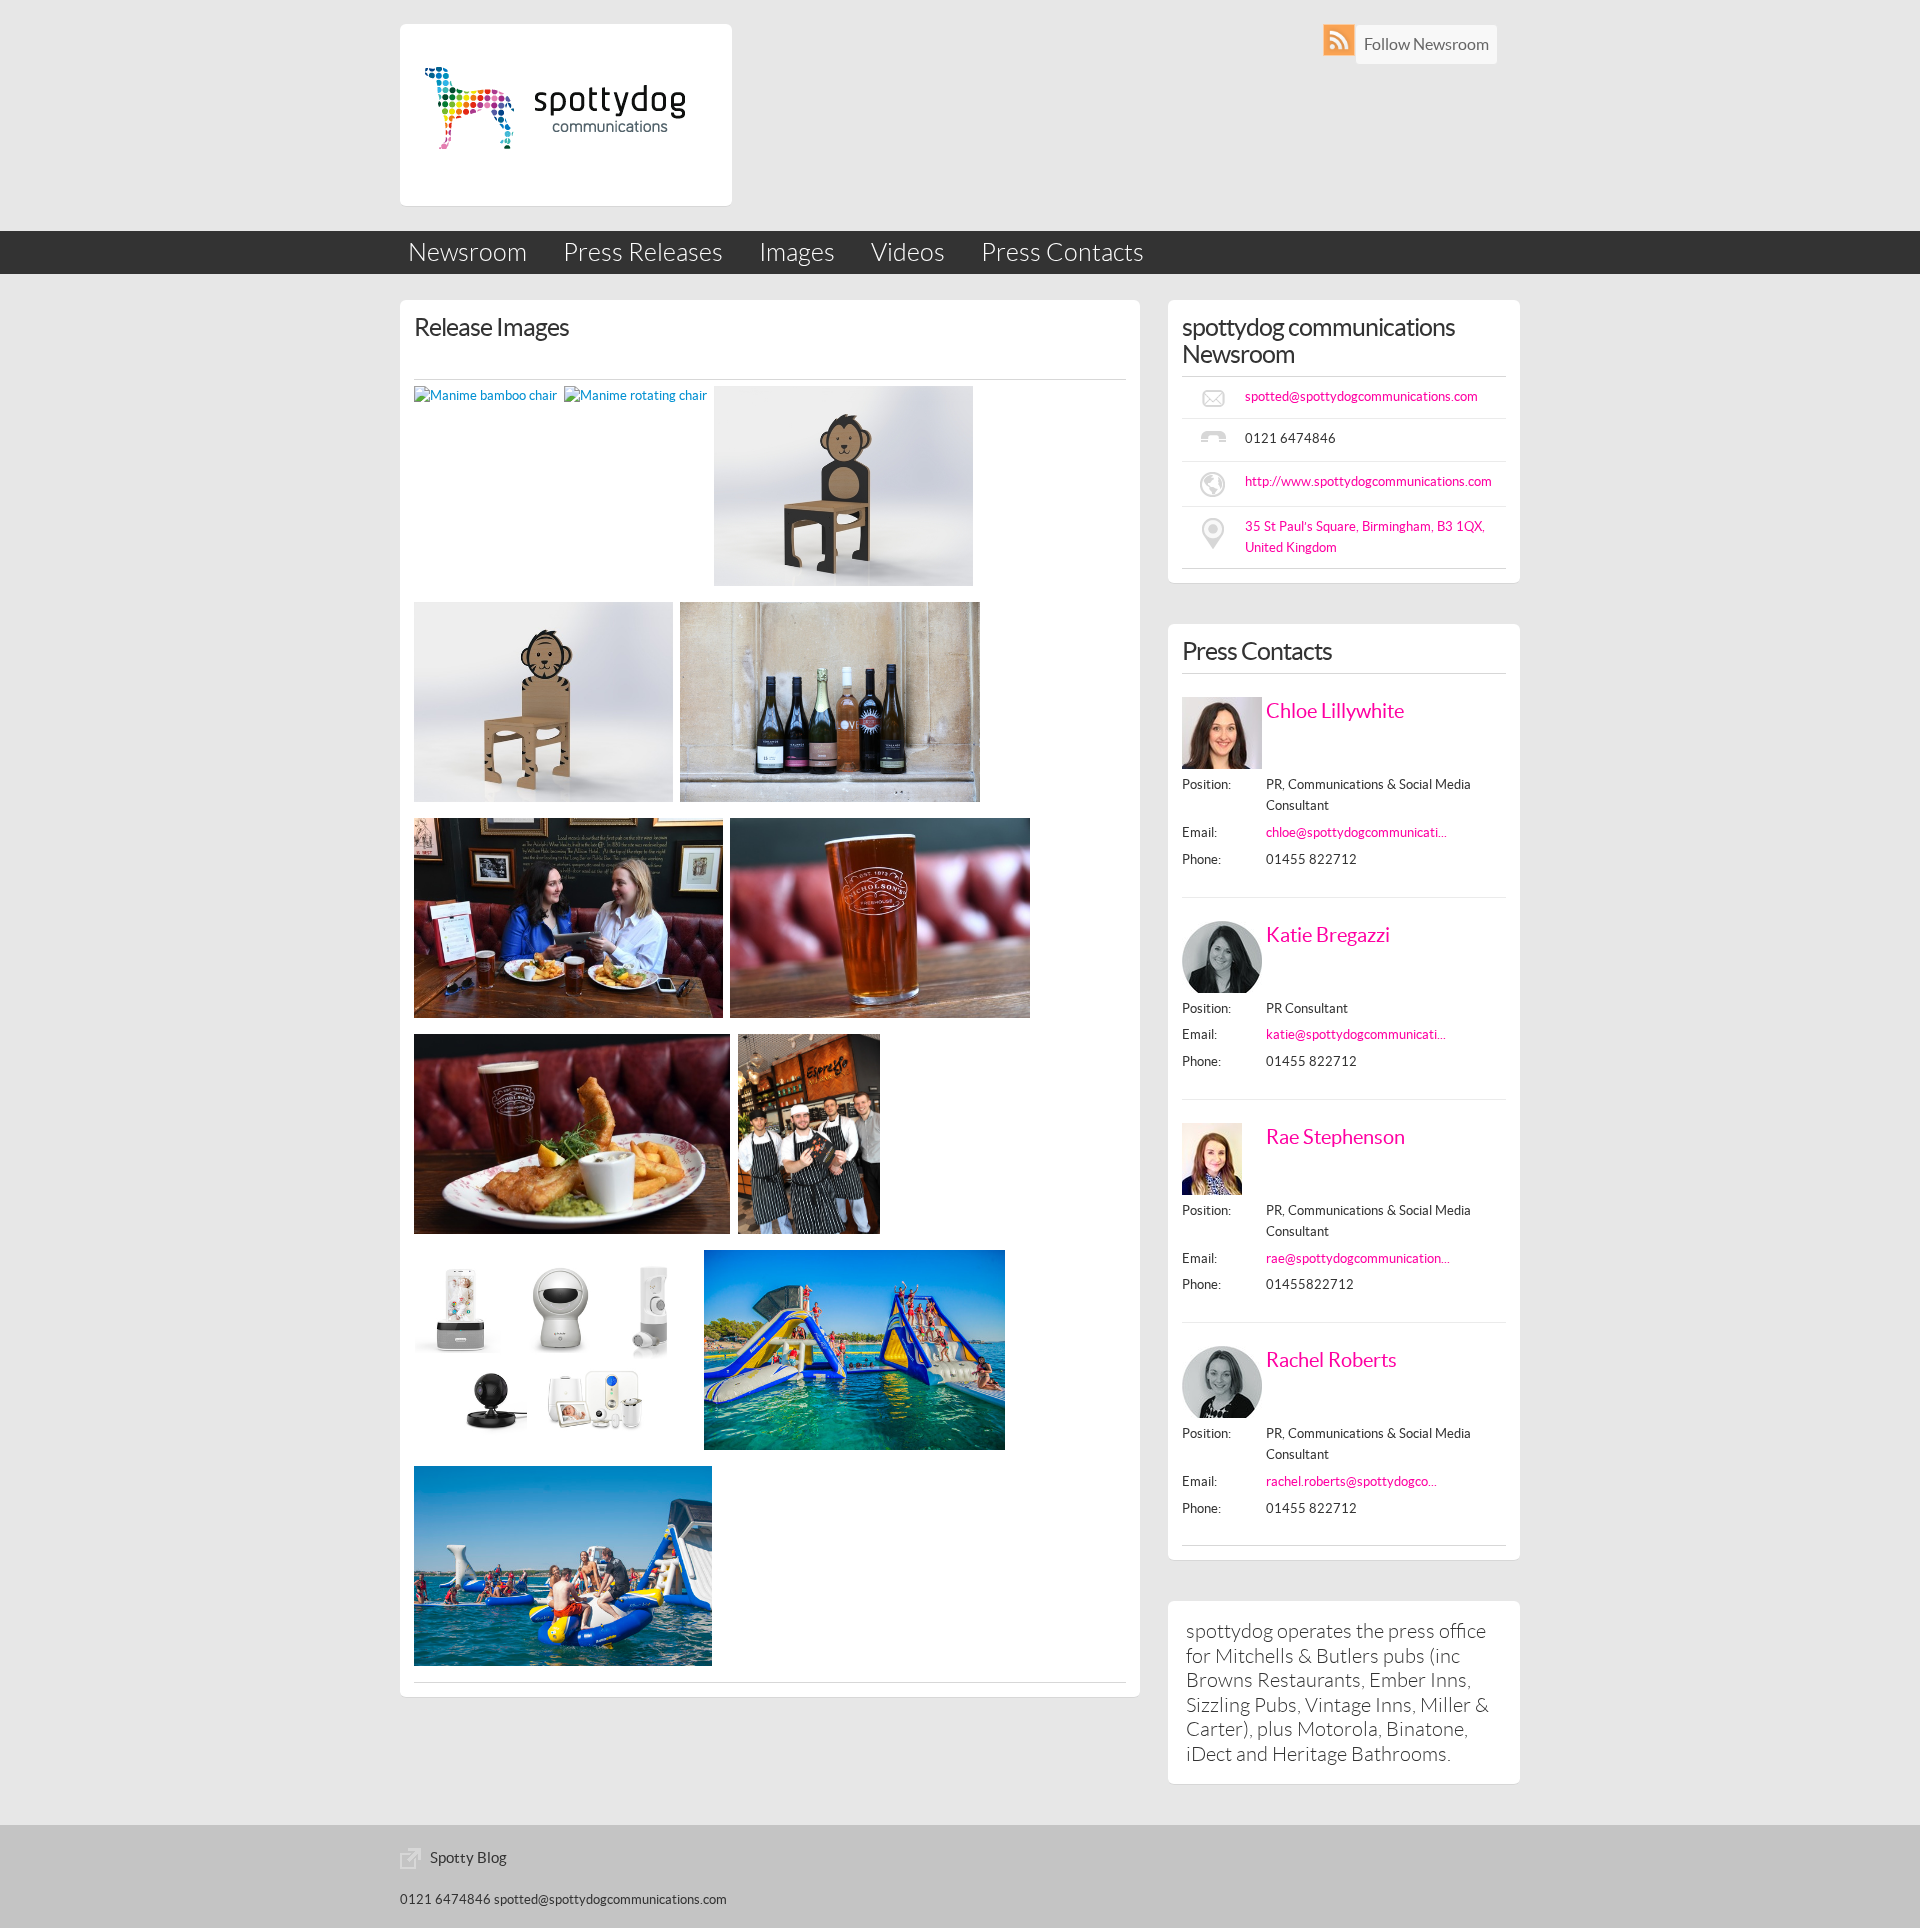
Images (797, 252)
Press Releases (643, 252)
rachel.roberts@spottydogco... (1351, 1481)
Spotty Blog (468, 1857)
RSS (1343, 40)
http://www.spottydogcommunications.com (1368, 481)
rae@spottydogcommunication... (1358, 1258)
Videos (908, 252)
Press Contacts (1062, 252)
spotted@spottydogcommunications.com (1361, 396)
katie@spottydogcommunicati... (1356, 1034)
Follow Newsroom (1426, 44)
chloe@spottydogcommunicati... (1356, 832)
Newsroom (467, 252)
